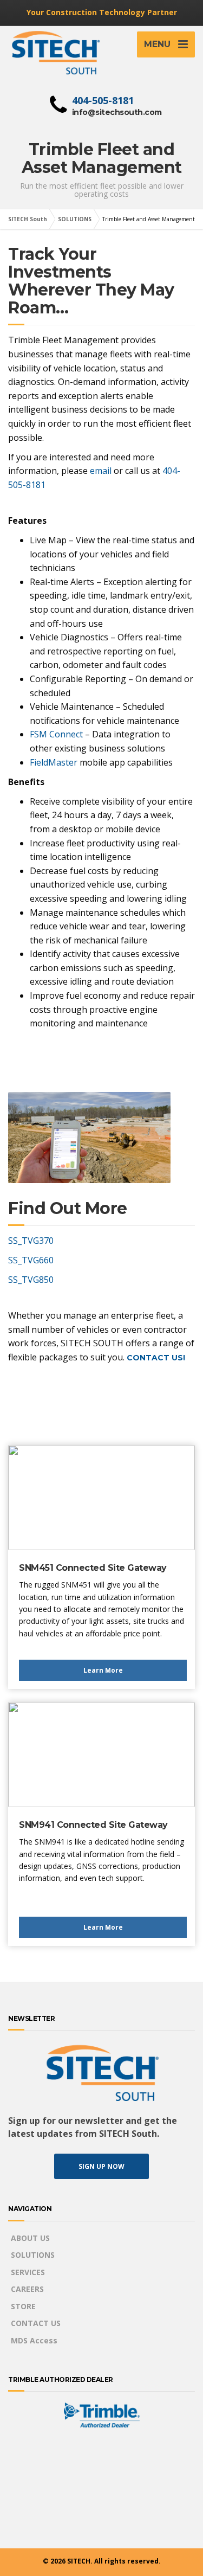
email (101, 471)
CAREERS (27, 2289)
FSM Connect (56, 734)
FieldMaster (54, 762)
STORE (23, 2306)
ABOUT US (30, 2238)
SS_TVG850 (31, 1280)
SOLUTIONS (33, 2255)
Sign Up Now (101, 2166)
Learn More (103, 1670)
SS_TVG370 (31, 1241)
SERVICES (28, 2272)
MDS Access (34, 2340)
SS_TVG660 (31, 1260)
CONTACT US (36, 2323)
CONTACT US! (156, 1358)
